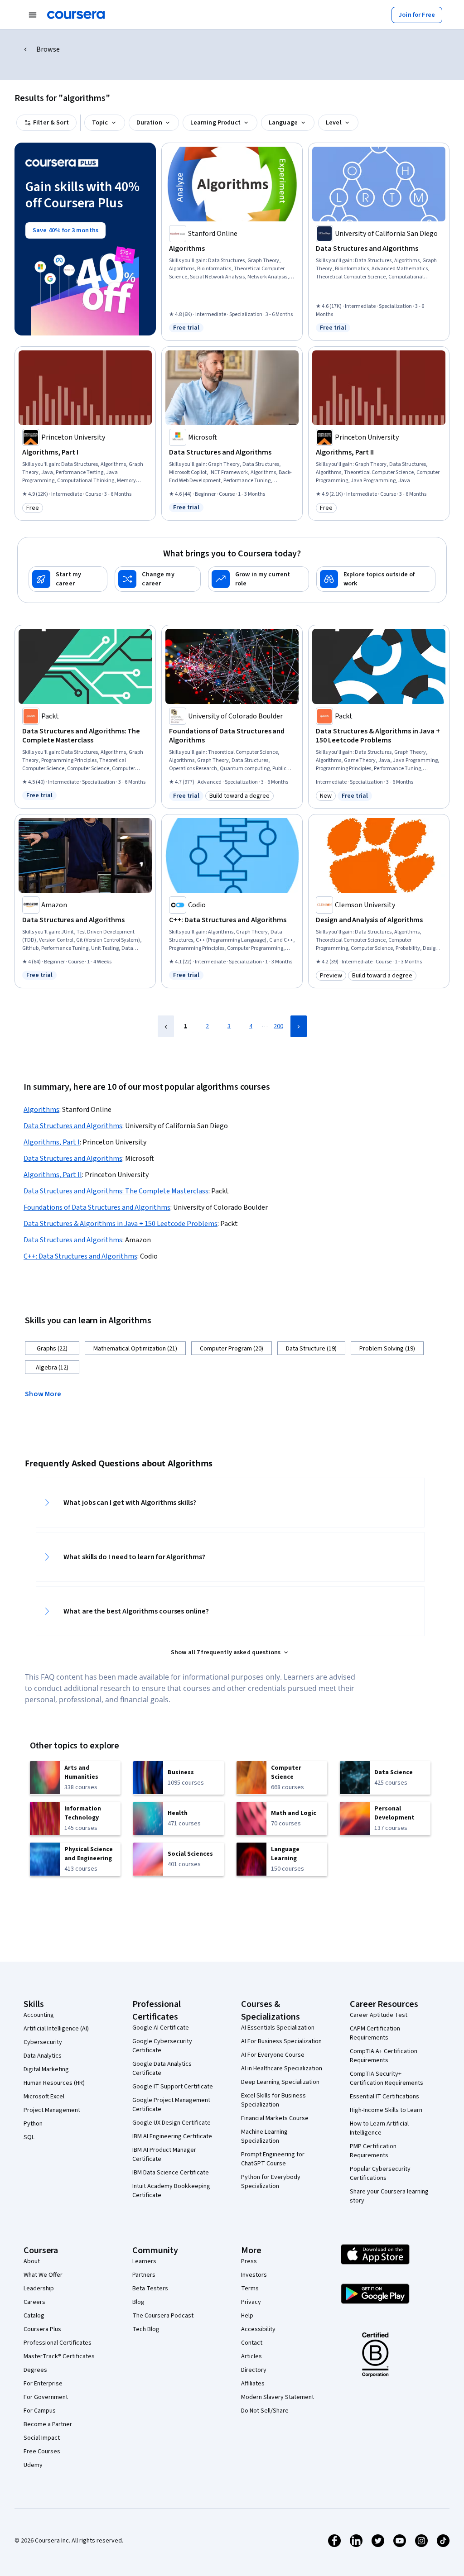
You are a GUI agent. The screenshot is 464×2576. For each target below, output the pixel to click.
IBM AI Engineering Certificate (172, 2136)
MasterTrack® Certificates (59, 2356)
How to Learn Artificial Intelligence (379, 2128)
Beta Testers (150, 2289)
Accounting (39, 2015)
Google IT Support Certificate (173, 2087)
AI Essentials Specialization (278, 2028)
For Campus (40, 2411)
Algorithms (41, 1110)
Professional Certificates (58, 2343)
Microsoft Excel (44, 2097)
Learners (144, 2261)
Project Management (52, 2110)
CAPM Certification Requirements (375, 2033)
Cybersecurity (43, 2042)
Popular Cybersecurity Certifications (380, 2174)
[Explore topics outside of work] (376, 579)
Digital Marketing (46, 2069)
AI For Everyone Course (273, 2055)
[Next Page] (299, 1026)
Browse (48, 49)
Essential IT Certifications (384, 2097)
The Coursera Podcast (163, 2316)
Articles (251, 2356)
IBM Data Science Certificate (171, 2173)
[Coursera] (76, 15)
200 (278, 1026)
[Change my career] (157, 579)
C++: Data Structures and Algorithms (80, 1256)
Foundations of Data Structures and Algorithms (97, 1207)
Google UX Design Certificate (172, 2123)
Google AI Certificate (161, 2028)
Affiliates (253, 2384)
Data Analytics (43, 2056)
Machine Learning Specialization (264, 2136)
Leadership (39, 2289)
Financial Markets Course (275, 2118)
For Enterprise (43, 2384)
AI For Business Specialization (281, 2041)
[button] (47, 1393)
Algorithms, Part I (52, 1142)
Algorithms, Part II (53, 1175)
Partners (144, 2275)
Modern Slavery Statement (278, 2397)
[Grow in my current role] (259, 579)
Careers (34, 2302)
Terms (250, 2289)
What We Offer (43, 2275)
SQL (29, 2137)
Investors (254, 2275)
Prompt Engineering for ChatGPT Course (273, 2159)
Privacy (251, 2302)
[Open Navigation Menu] (33, 15)
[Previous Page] (166, 1026)
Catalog (34, 2316)
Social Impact (42, 2438)
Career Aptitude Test (379, 2015)
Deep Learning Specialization (280, 2082)
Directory (254, 2370)
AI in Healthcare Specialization (282, 2068)
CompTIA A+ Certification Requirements (384, 2056)
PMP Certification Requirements (373, 2151)
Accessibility (258, 2329)
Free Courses (42, 2452)
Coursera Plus (42, 2329)
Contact (252, 2343)
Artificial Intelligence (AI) (56, 2029)
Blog (138, 2302)
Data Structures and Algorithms (73, 1126)
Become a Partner (48, 2424)
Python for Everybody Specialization (271, 2182)
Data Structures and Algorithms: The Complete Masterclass (116, 1191)
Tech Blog (146, 2329)
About (32, 2261)
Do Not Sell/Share (265, 2411)
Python (33, 2124)
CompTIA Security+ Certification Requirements (387, 2078)
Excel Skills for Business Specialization (273, 2100)
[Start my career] (68, 579)
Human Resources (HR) (54, 2083)
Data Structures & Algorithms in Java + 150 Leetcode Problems (121, 1224)
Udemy (33, 2465)
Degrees (35, 2370)
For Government (46, 2397)
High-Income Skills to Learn (386, 2110)
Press (249, 2261)
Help (247, 2316)
